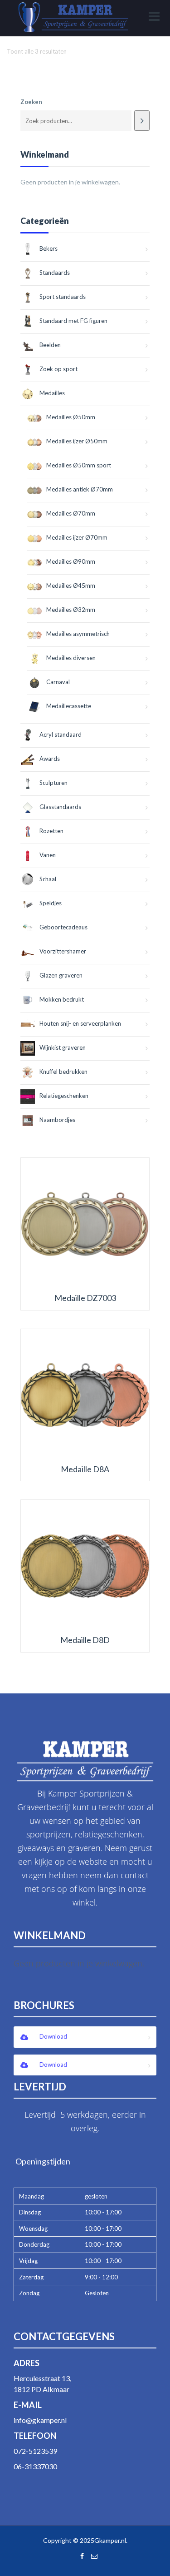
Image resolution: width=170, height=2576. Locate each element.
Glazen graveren (61, 975)
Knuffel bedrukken (63, 1072)
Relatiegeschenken (64, 1096)
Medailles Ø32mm (71, 610)
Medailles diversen (71, 658)
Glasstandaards (60, 807)
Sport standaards (63, 297)
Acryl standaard (61, 735)
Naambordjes (57, 1120)
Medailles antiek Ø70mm (80, 489)
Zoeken (31, 102)
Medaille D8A (85, 1469)
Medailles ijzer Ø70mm (77, 537)
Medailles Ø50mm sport (79, 465)
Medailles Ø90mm (71, 561)
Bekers (49, 248)
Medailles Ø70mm (71, 513)
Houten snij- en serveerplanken (80, 1023)
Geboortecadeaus (63, 927)
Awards (50, 759)
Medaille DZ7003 (85, 1298)
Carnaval (58, 682)
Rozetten (51, 831)
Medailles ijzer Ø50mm (77, 441)
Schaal (48, 879)
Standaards (55, 273)
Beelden (50, 345)
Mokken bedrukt (62, 999)
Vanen (48, 855)
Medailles (52, 393)
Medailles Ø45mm (71, 586)
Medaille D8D (85, 1640)
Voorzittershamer (63, 951)
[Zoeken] (142, 121)
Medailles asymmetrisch (78, 634)
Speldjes (51, 903)
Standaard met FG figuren (73, 321)
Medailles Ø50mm (71, 417)
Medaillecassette (69, 706)
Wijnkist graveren (63, 1047)
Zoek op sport (58, 369)
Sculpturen (53, 783)
